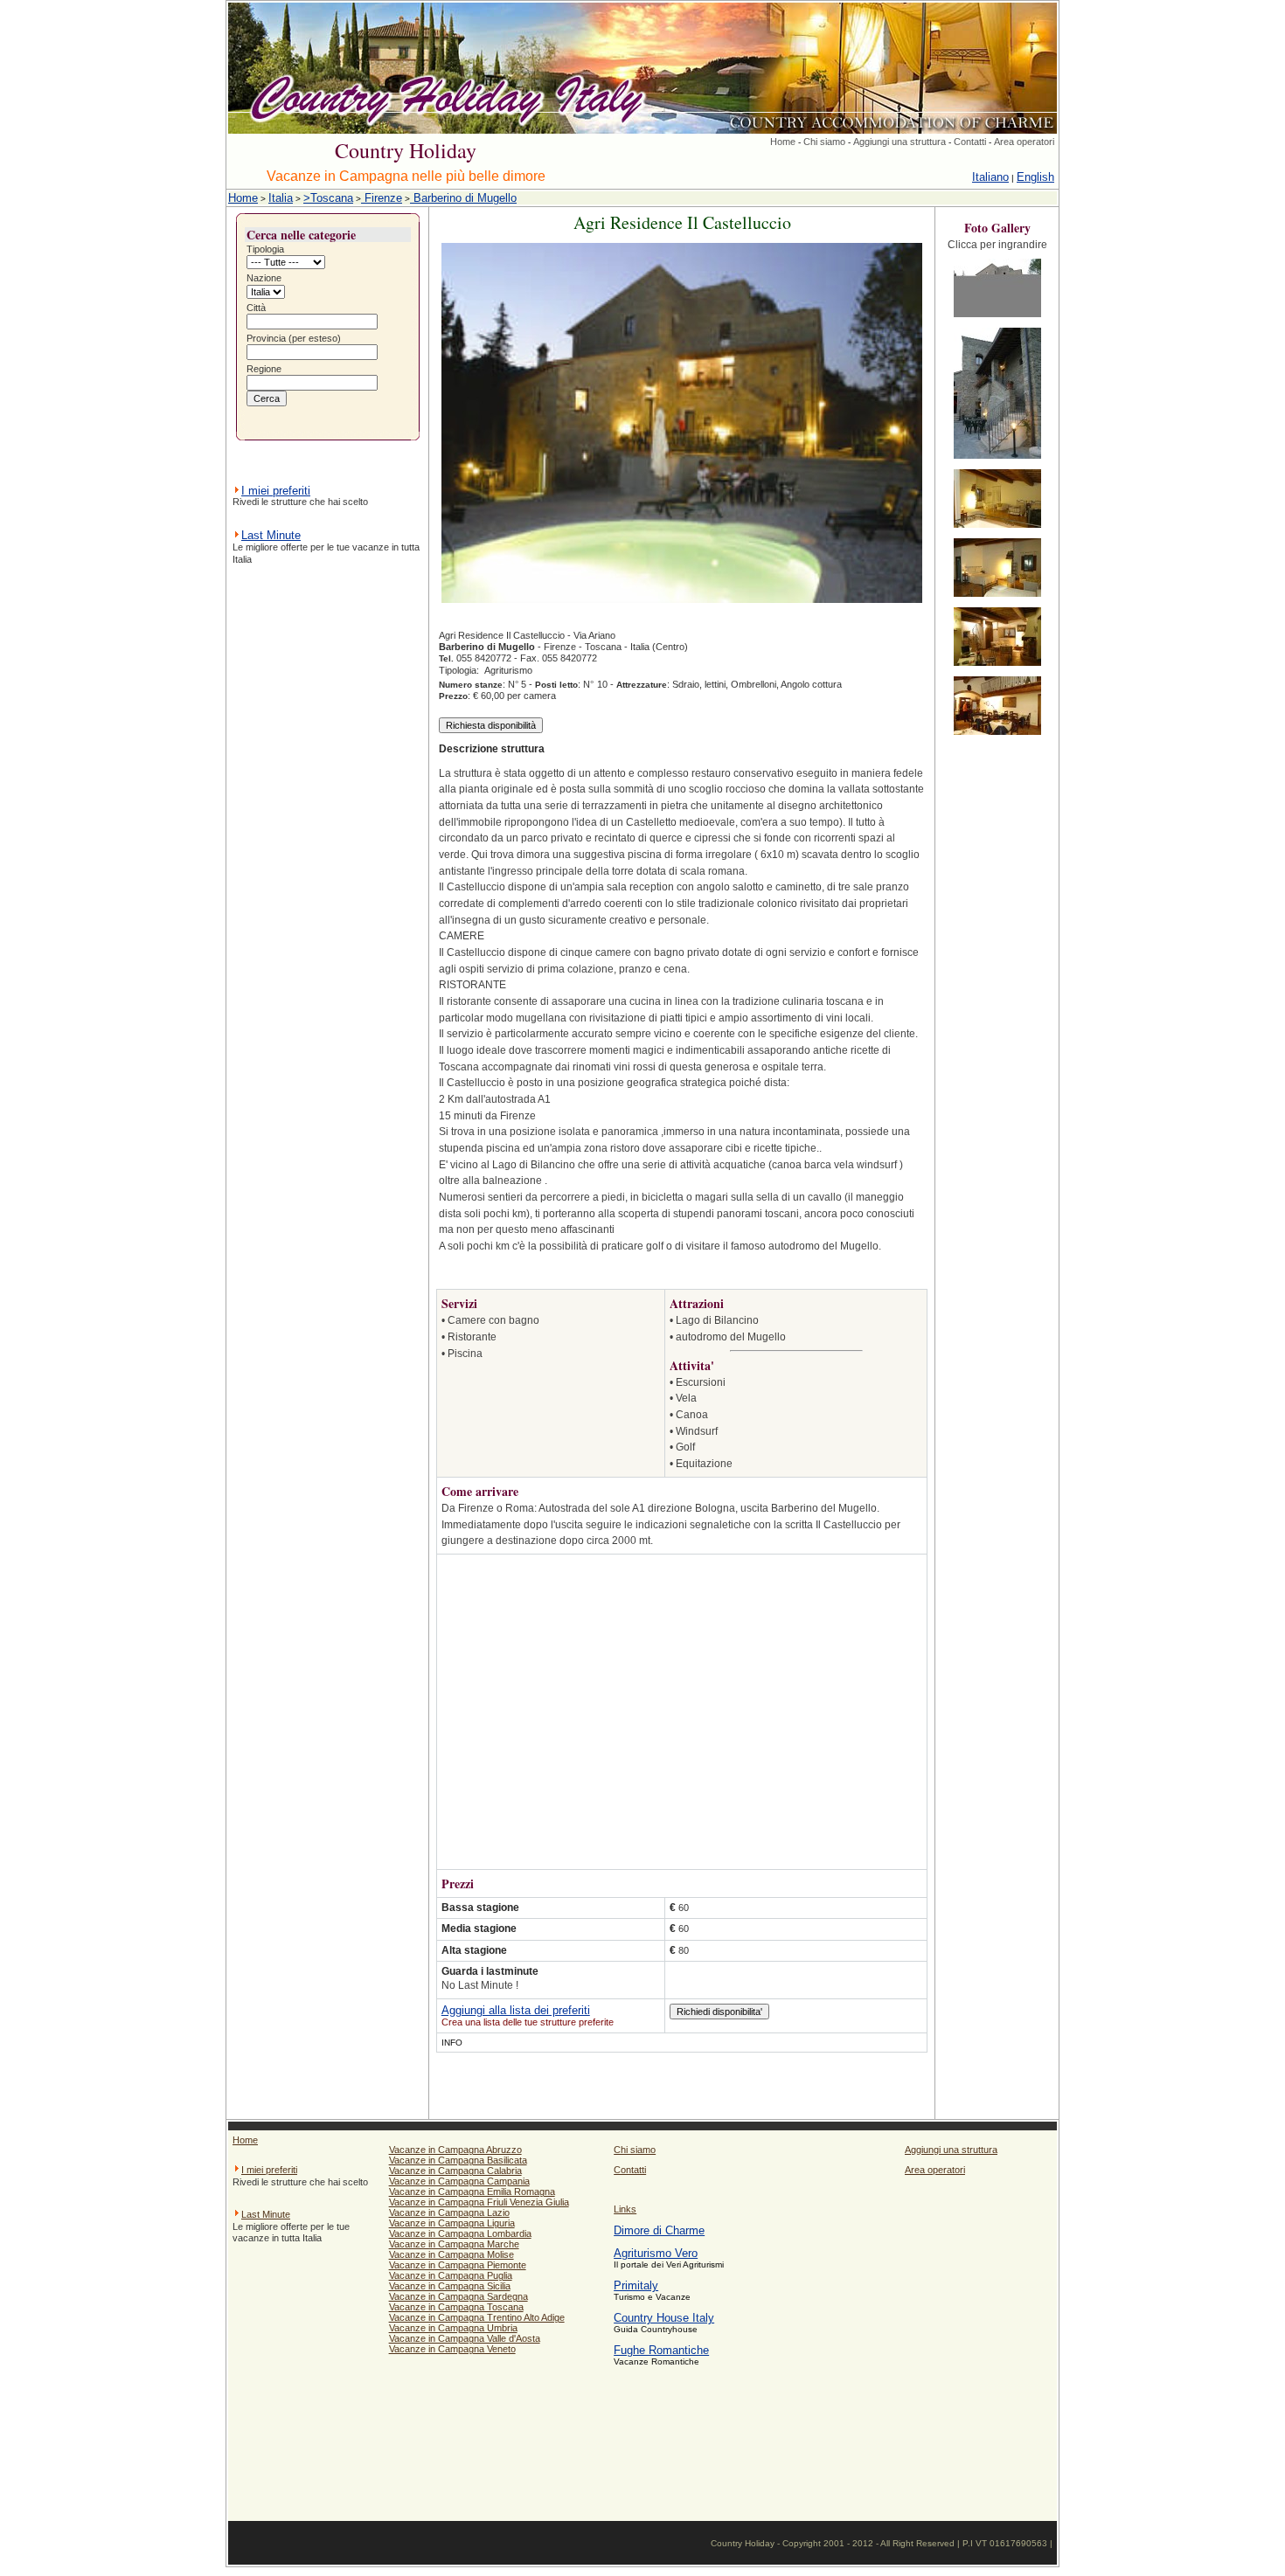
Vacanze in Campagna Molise (451, 2254)
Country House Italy (664, 2318)
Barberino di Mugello (463, 198)
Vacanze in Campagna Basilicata (458, 2160)
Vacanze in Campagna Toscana (456, 2307)
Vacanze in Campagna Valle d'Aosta (465, 2338)
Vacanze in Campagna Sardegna (458, 2296)
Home (783, 142)
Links (625, 2209)
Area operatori (1024, 142)
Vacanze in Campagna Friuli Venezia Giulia (479, 2202)
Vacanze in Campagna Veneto (452, 2349)
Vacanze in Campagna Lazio (449, 2212)
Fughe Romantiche (661, 2350)
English (1035, 177)
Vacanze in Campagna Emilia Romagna (472, 2192)
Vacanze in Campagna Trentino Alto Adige (477, 2317)
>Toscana (328, 198)
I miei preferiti (276, 491)
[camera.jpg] (997, 529)
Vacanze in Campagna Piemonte (458, 2265)
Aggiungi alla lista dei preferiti (516, 2010)
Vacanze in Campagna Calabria (455, 2171)
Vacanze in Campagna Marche (454, 2244)
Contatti (970, 142)
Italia (281, 198)
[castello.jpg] (997, 460)
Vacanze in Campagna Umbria (453, 2328)
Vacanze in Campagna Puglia (451, 2275)
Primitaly (636, 2285)
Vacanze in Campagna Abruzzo (455, 2150)
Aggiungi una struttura (899, 142)
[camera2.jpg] (997, 598)
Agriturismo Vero (656, 2253)
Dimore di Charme (659, 2230)
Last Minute (271, 535)
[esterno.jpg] (997, 319)
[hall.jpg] (997, 667)
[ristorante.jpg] (997, 736)
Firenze (382, 198)
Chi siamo (824, 142)
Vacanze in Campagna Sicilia (450, 2286)
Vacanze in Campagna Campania (459, 2181)
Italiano (990, 177)
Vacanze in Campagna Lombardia (460, 2233)
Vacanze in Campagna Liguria (452, 2223)
